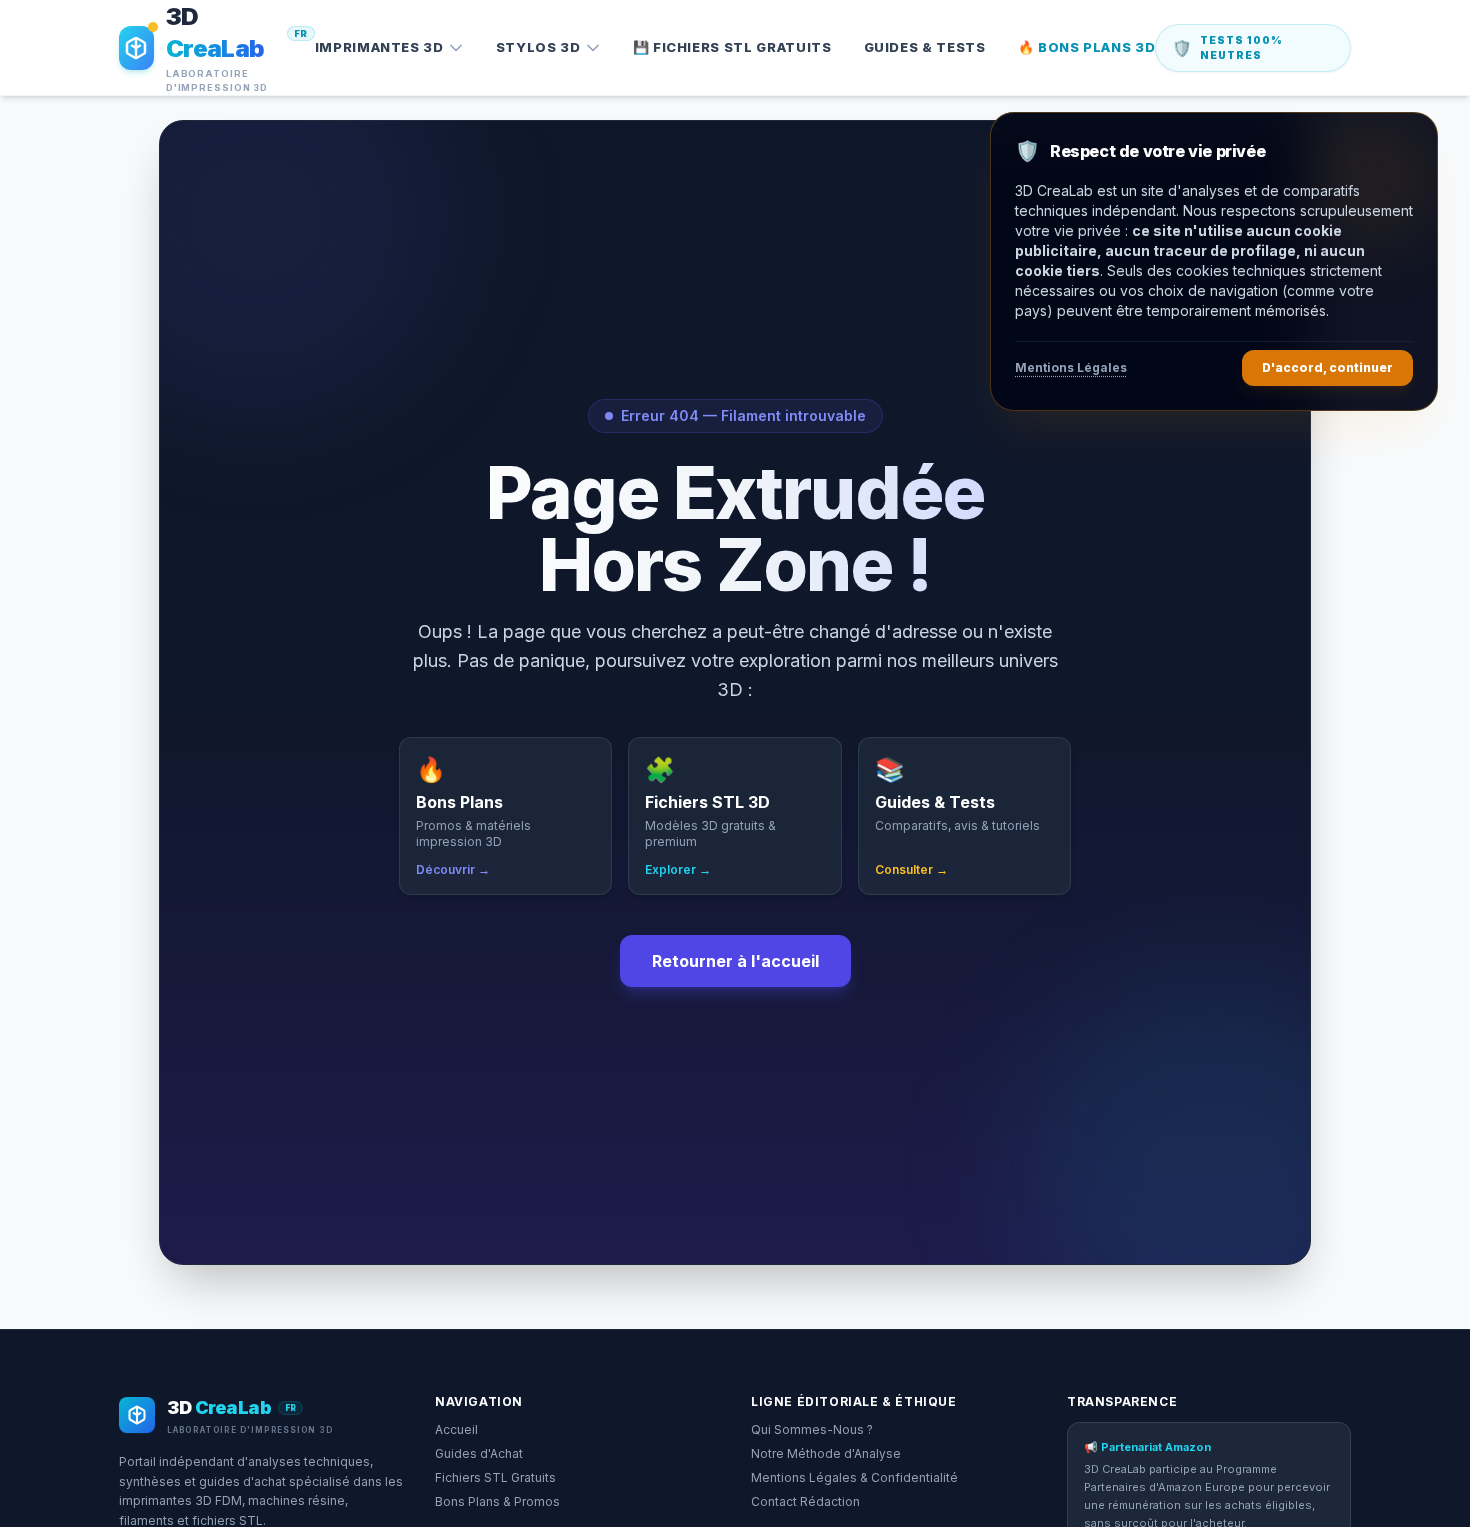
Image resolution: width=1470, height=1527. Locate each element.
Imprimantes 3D (379, 47)
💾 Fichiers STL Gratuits (732, 47)
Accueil (456, 1429)
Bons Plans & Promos (497, 1501)
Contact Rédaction (805, 1501)
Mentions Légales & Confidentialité (854, 1477)
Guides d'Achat (479, 1453)
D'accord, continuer (1327, 367)
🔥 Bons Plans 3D (1087, 47)
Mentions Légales (1071, 367)
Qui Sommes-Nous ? (812, 1429)
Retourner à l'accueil (735, 961)
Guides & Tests (925, 47)
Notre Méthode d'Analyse (826, 1453)
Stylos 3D (538, 47)
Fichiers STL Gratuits (495, 1477)
